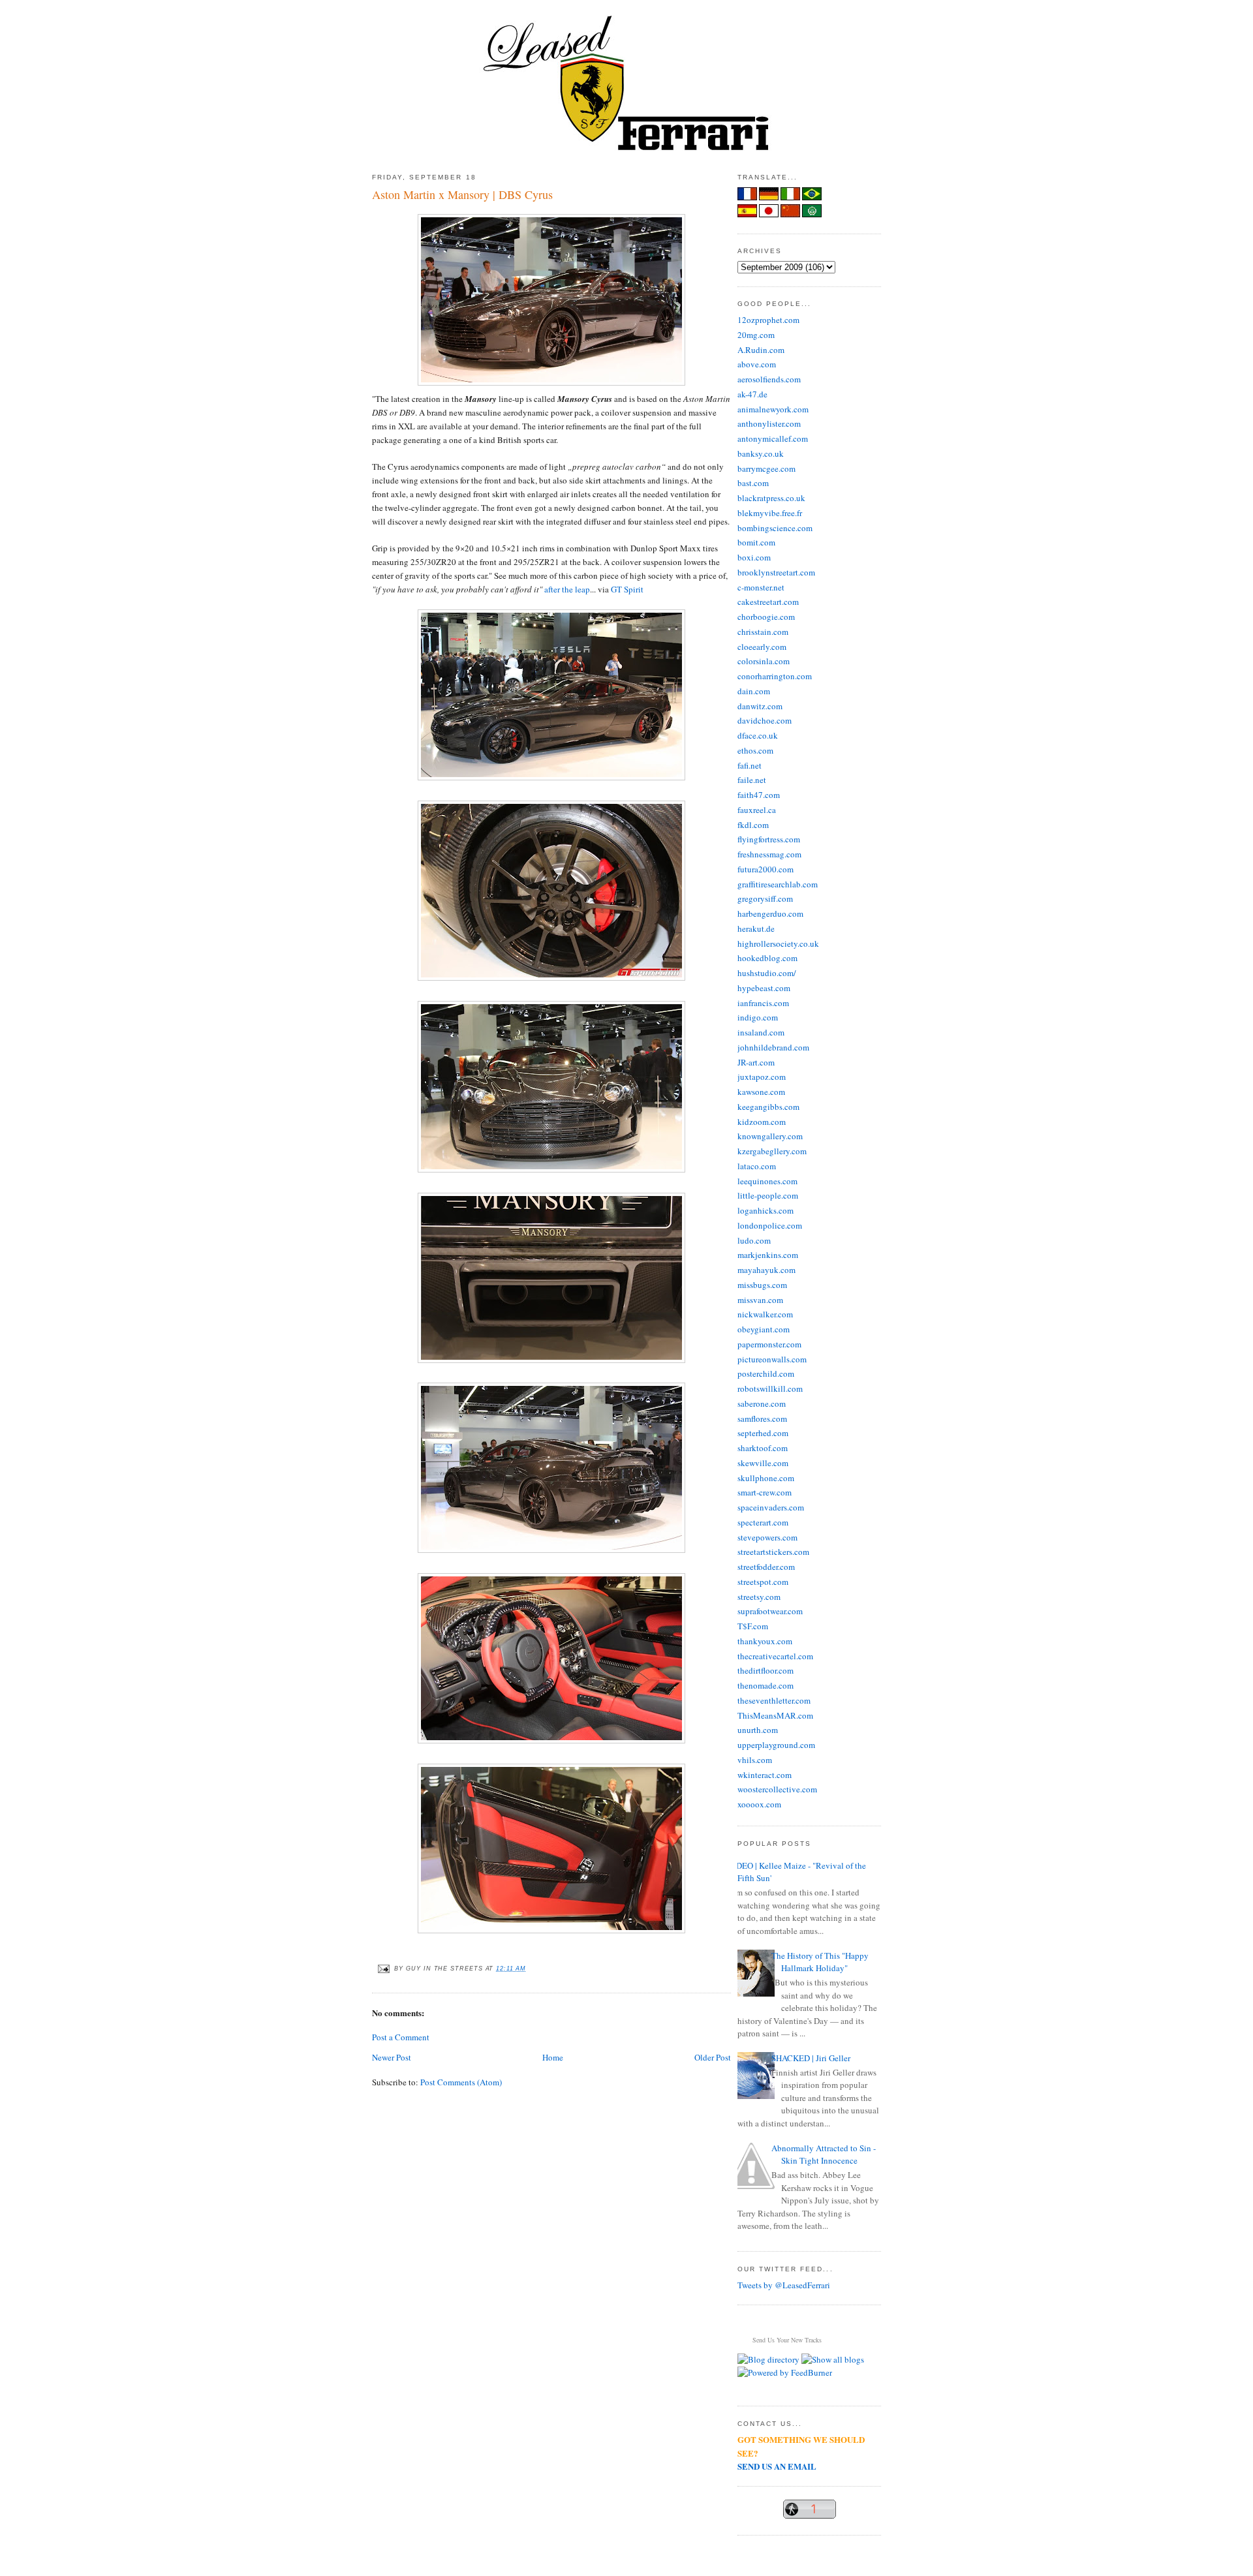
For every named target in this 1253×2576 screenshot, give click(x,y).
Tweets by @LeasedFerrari (784, 2285)
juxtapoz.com (762, 1077)
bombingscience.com (775, 528)
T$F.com (753, 1626)
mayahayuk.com (766, 1270)
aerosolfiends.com (769, 379)
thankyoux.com (765, 1641)
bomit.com (756, 542)
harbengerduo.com (770, 913)
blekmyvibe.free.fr (770, 513)
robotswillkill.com (770, 1388)
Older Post (713, 2057)
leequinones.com (767, 1181)
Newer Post (392, 2057)
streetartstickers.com (773, 1552)
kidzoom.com (762, 1122)
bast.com (753, 483)
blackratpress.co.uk (771, 498)
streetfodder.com (766, 1567)
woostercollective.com (777, 1789)
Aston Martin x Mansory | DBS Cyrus (462, 194)
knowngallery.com (770, 1136)
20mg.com (756, 335)
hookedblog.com (767, 958)
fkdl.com (753, 825)
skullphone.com (766, 1478)
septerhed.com (763, 1433)
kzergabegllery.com (772, 1151)
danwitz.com (760, 706)
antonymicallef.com (773, 438)
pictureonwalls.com (772, 1359)
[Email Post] (383, 1969)
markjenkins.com (768, 1255)
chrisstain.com (763, 632)
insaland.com (761, 1032)
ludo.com (754, 1240)
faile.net (752, 780)
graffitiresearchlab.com (778, 884)
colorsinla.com (764, 661)
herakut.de (756, 928)
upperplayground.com (776, 1745)
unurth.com (758, 1730)
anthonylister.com (769, 423)
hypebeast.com (764, 988)
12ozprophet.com (768, 320)
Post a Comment (401, 2037)
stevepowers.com (767, 1537)
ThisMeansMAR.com (775, 1715)
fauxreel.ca (757, 810)
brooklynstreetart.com (776, 572)
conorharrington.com (775, 676)
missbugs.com (762, 1285)
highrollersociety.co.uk (778, 943)
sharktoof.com (763, 1448)
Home (553, 2057)
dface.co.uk (758, 735)
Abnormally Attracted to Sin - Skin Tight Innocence (824, 2154)
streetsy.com (759, 1597)
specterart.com (763, 1522)
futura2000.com (766, 869)
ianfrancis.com (763, 1003)
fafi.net (750, 765)
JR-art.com (756, 1062)
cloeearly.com (762, 647)
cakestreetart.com (768, 602)
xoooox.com (759, 1804)
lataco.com (757, 1166)
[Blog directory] (768, 2359)
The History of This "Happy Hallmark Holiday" (820, 1962)
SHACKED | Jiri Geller (811, 2058)
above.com (757, 364)
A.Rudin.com (761, 350)
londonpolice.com (770, 1225)
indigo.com (758, 1017)
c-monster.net (761, 587)
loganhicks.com (766, 1210)
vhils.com (755, 1760)
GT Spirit (627, 589)
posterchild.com (766, 1373)
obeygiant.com (764, 1329)
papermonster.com (769, 1344)
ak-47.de (752, 394)
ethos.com (755, 750)
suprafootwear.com (770, 1611)
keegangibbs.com (768, 1107)
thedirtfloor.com (766, 1670)
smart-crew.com (765, 1492)
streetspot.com (763, 1582)
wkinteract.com (765, 1775)
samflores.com (762, 1418)
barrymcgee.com (766, 468)
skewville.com (763, 1463)
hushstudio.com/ (767, 973)
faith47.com (759, 795)
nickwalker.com (765, 1314)
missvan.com (760, 1300)
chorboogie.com (766, 617)
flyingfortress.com (769, 839)
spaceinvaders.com (771, 1507)
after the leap (567, 589)
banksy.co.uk (761, 453)
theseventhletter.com (774, 1700)
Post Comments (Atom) (461, 2082)
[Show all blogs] (833, 2359)
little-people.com (768, 1195)
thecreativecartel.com (775, 1656)
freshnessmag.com (769, 854)
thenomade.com (766, 1685)
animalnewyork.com (773, 409)
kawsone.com (761, 1092)
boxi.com (754, 557)
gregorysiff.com (765, 898)
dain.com (754, 691)
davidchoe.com (765, 720)
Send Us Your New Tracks (787, 2340)
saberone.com (762, 1403)
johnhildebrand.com (773, 1047)
